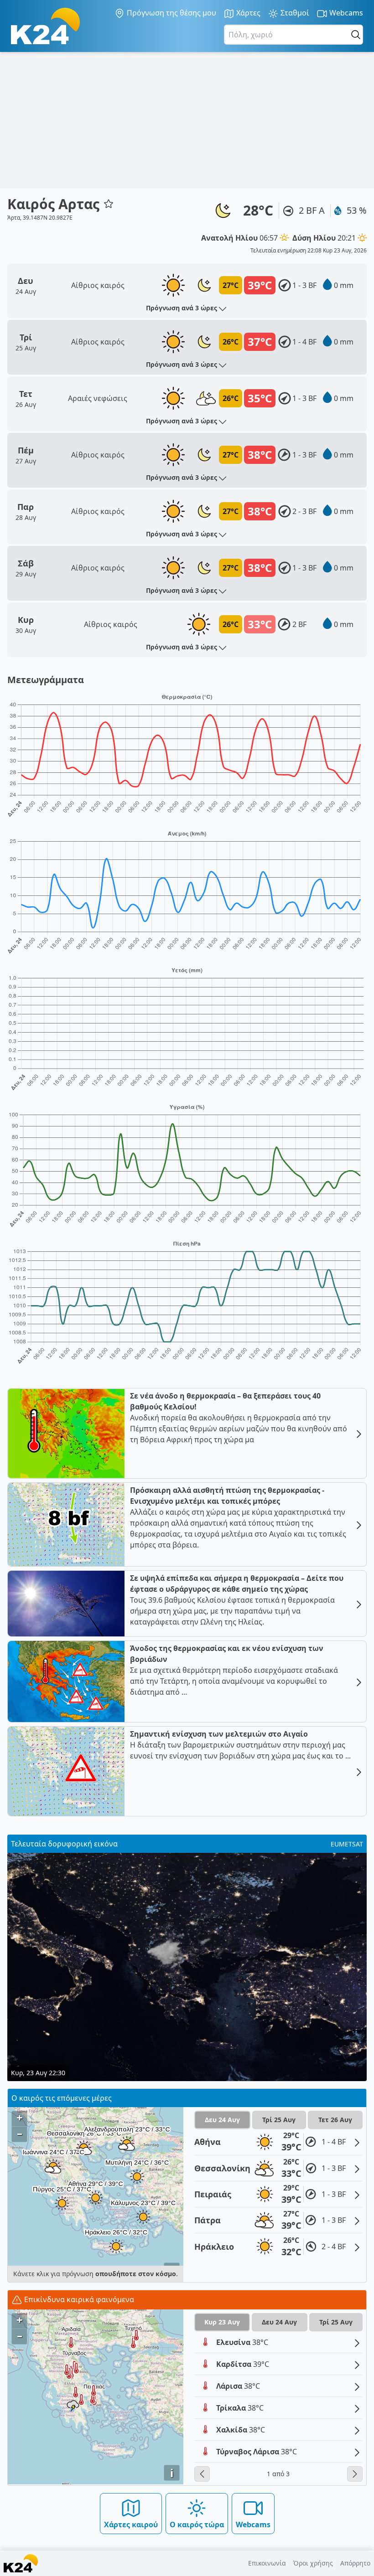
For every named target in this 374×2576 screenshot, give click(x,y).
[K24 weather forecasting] (45, 26)
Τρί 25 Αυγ (279, 2120)
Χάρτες (247, 13)
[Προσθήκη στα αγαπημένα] (109, 204)
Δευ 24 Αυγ (222, 2120)
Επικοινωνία (267, 2563)
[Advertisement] (187, 120)
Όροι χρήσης (313, 2563)
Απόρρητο (355, 2563)
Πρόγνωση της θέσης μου (171, 13)
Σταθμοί (294, 13)
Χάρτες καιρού (131, 2525)
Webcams (345, 13)
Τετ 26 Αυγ (335, 2120)
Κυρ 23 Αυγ (222, 2322)
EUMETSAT (347, 1844)
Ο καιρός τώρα (197, 2525)
